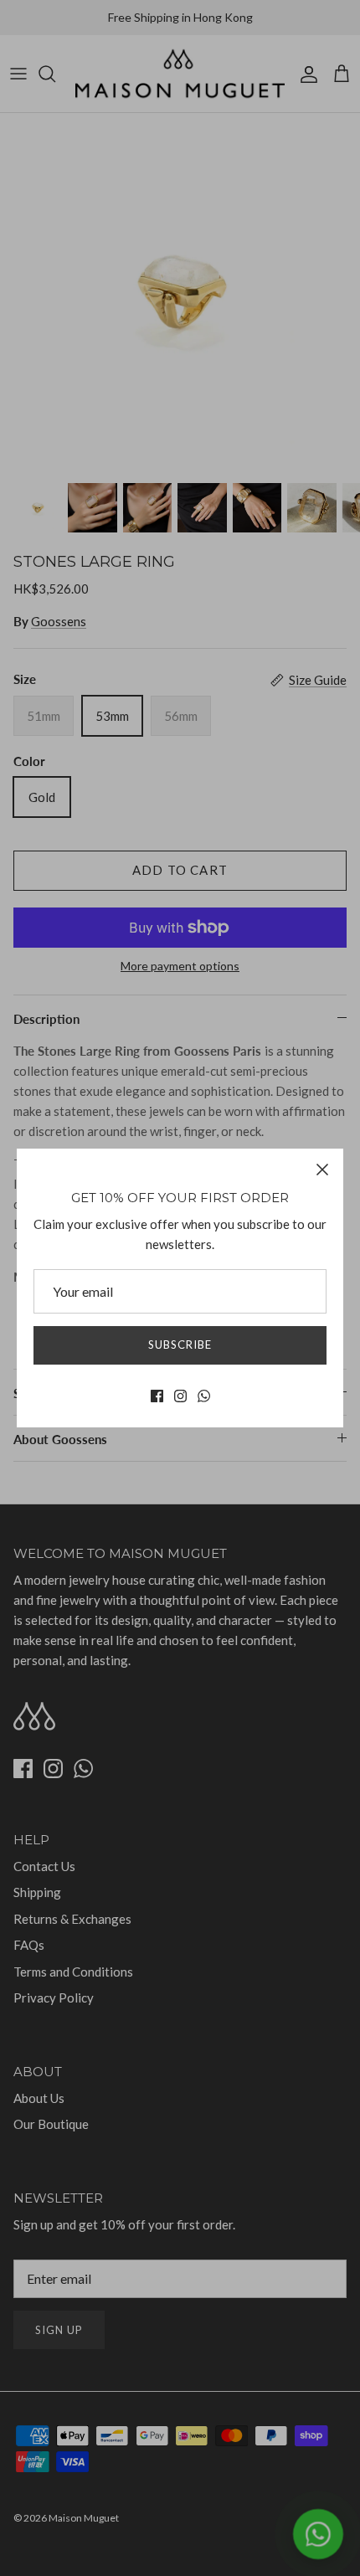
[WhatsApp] (204, 1396)
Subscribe (180, 1345)
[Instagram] (180, 1396)
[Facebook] (157, 1396)
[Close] (322, 1170)
